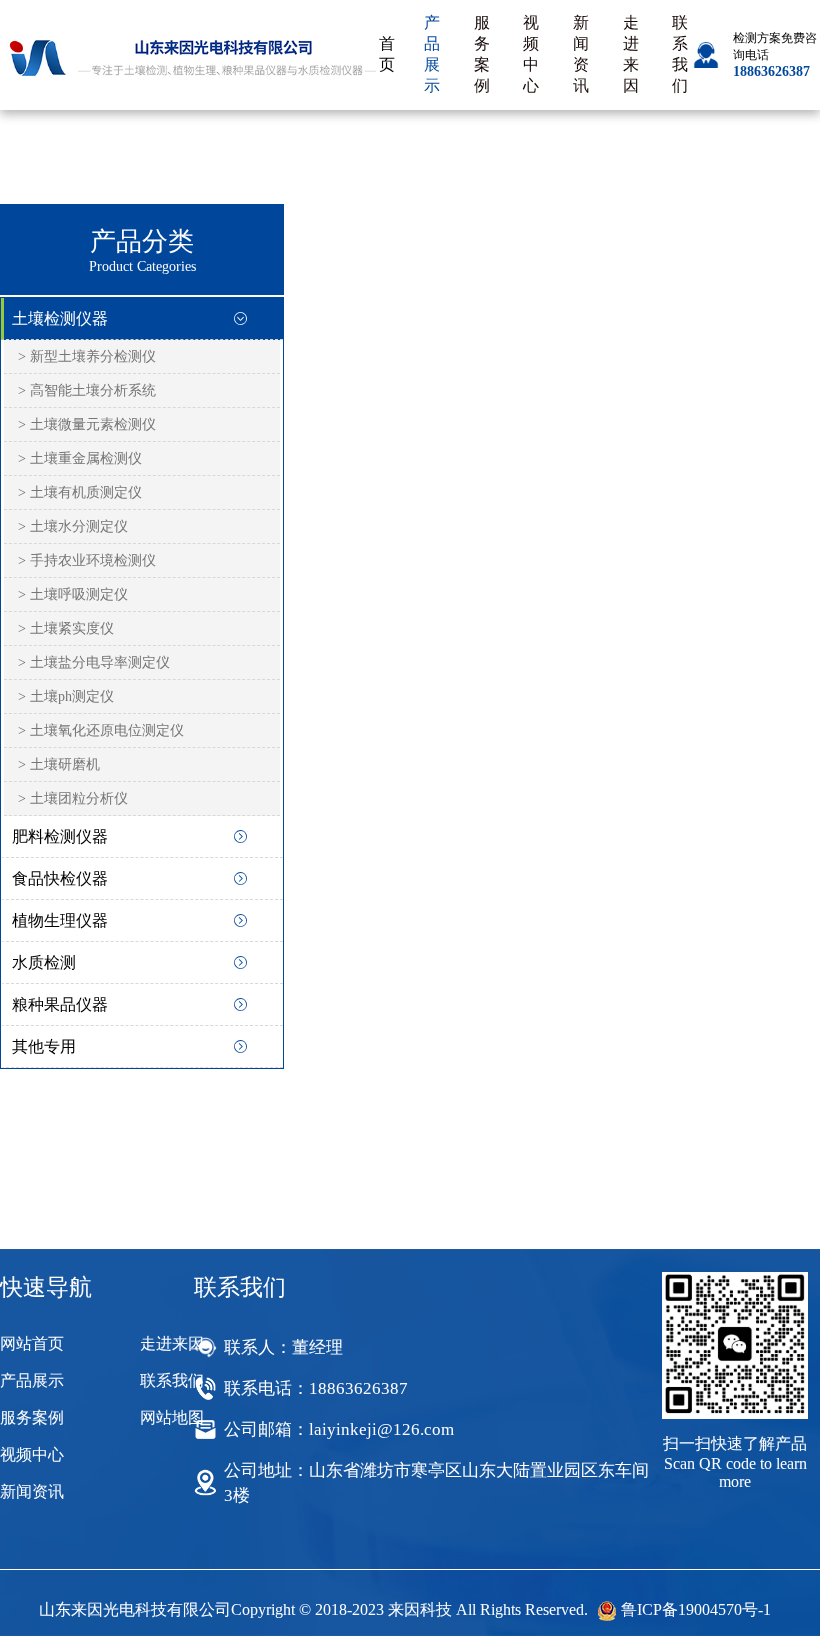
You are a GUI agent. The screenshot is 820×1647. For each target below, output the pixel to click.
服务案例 (482, 54)
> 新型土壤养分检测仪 (87, 356)
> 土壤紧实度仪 (66, 628)
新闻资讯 (581, 54)
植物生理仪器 (60, 920)
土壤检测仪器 (60, 318)
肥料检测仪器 (60, 836)
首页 (387, 54)
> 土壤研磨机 (59, 764)
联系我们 (680, 54)
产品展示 (432, 54)
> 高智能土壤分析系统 (87, 390)
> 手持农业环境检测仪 (87, 560)
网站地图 (172, 1417)
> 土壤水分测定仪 (73, 526)
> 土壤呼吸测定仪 (73, 594)
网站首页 (32, 1343)
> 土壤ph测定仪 (66, 696)
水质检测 (44, 962)
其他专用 (44, 1046)
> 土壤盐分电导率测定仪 (94, 662)
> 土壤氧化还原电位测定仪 (101, 730)
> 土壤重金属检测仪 (80, 458)
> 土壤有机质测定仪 (80, 492)
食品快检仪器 (60, 878)
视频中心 (531, 54)
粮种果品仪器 (60, 1004)
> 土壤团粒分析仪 (73, 798)
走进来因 (631, 54)
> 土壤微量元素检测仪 (87, 424)
